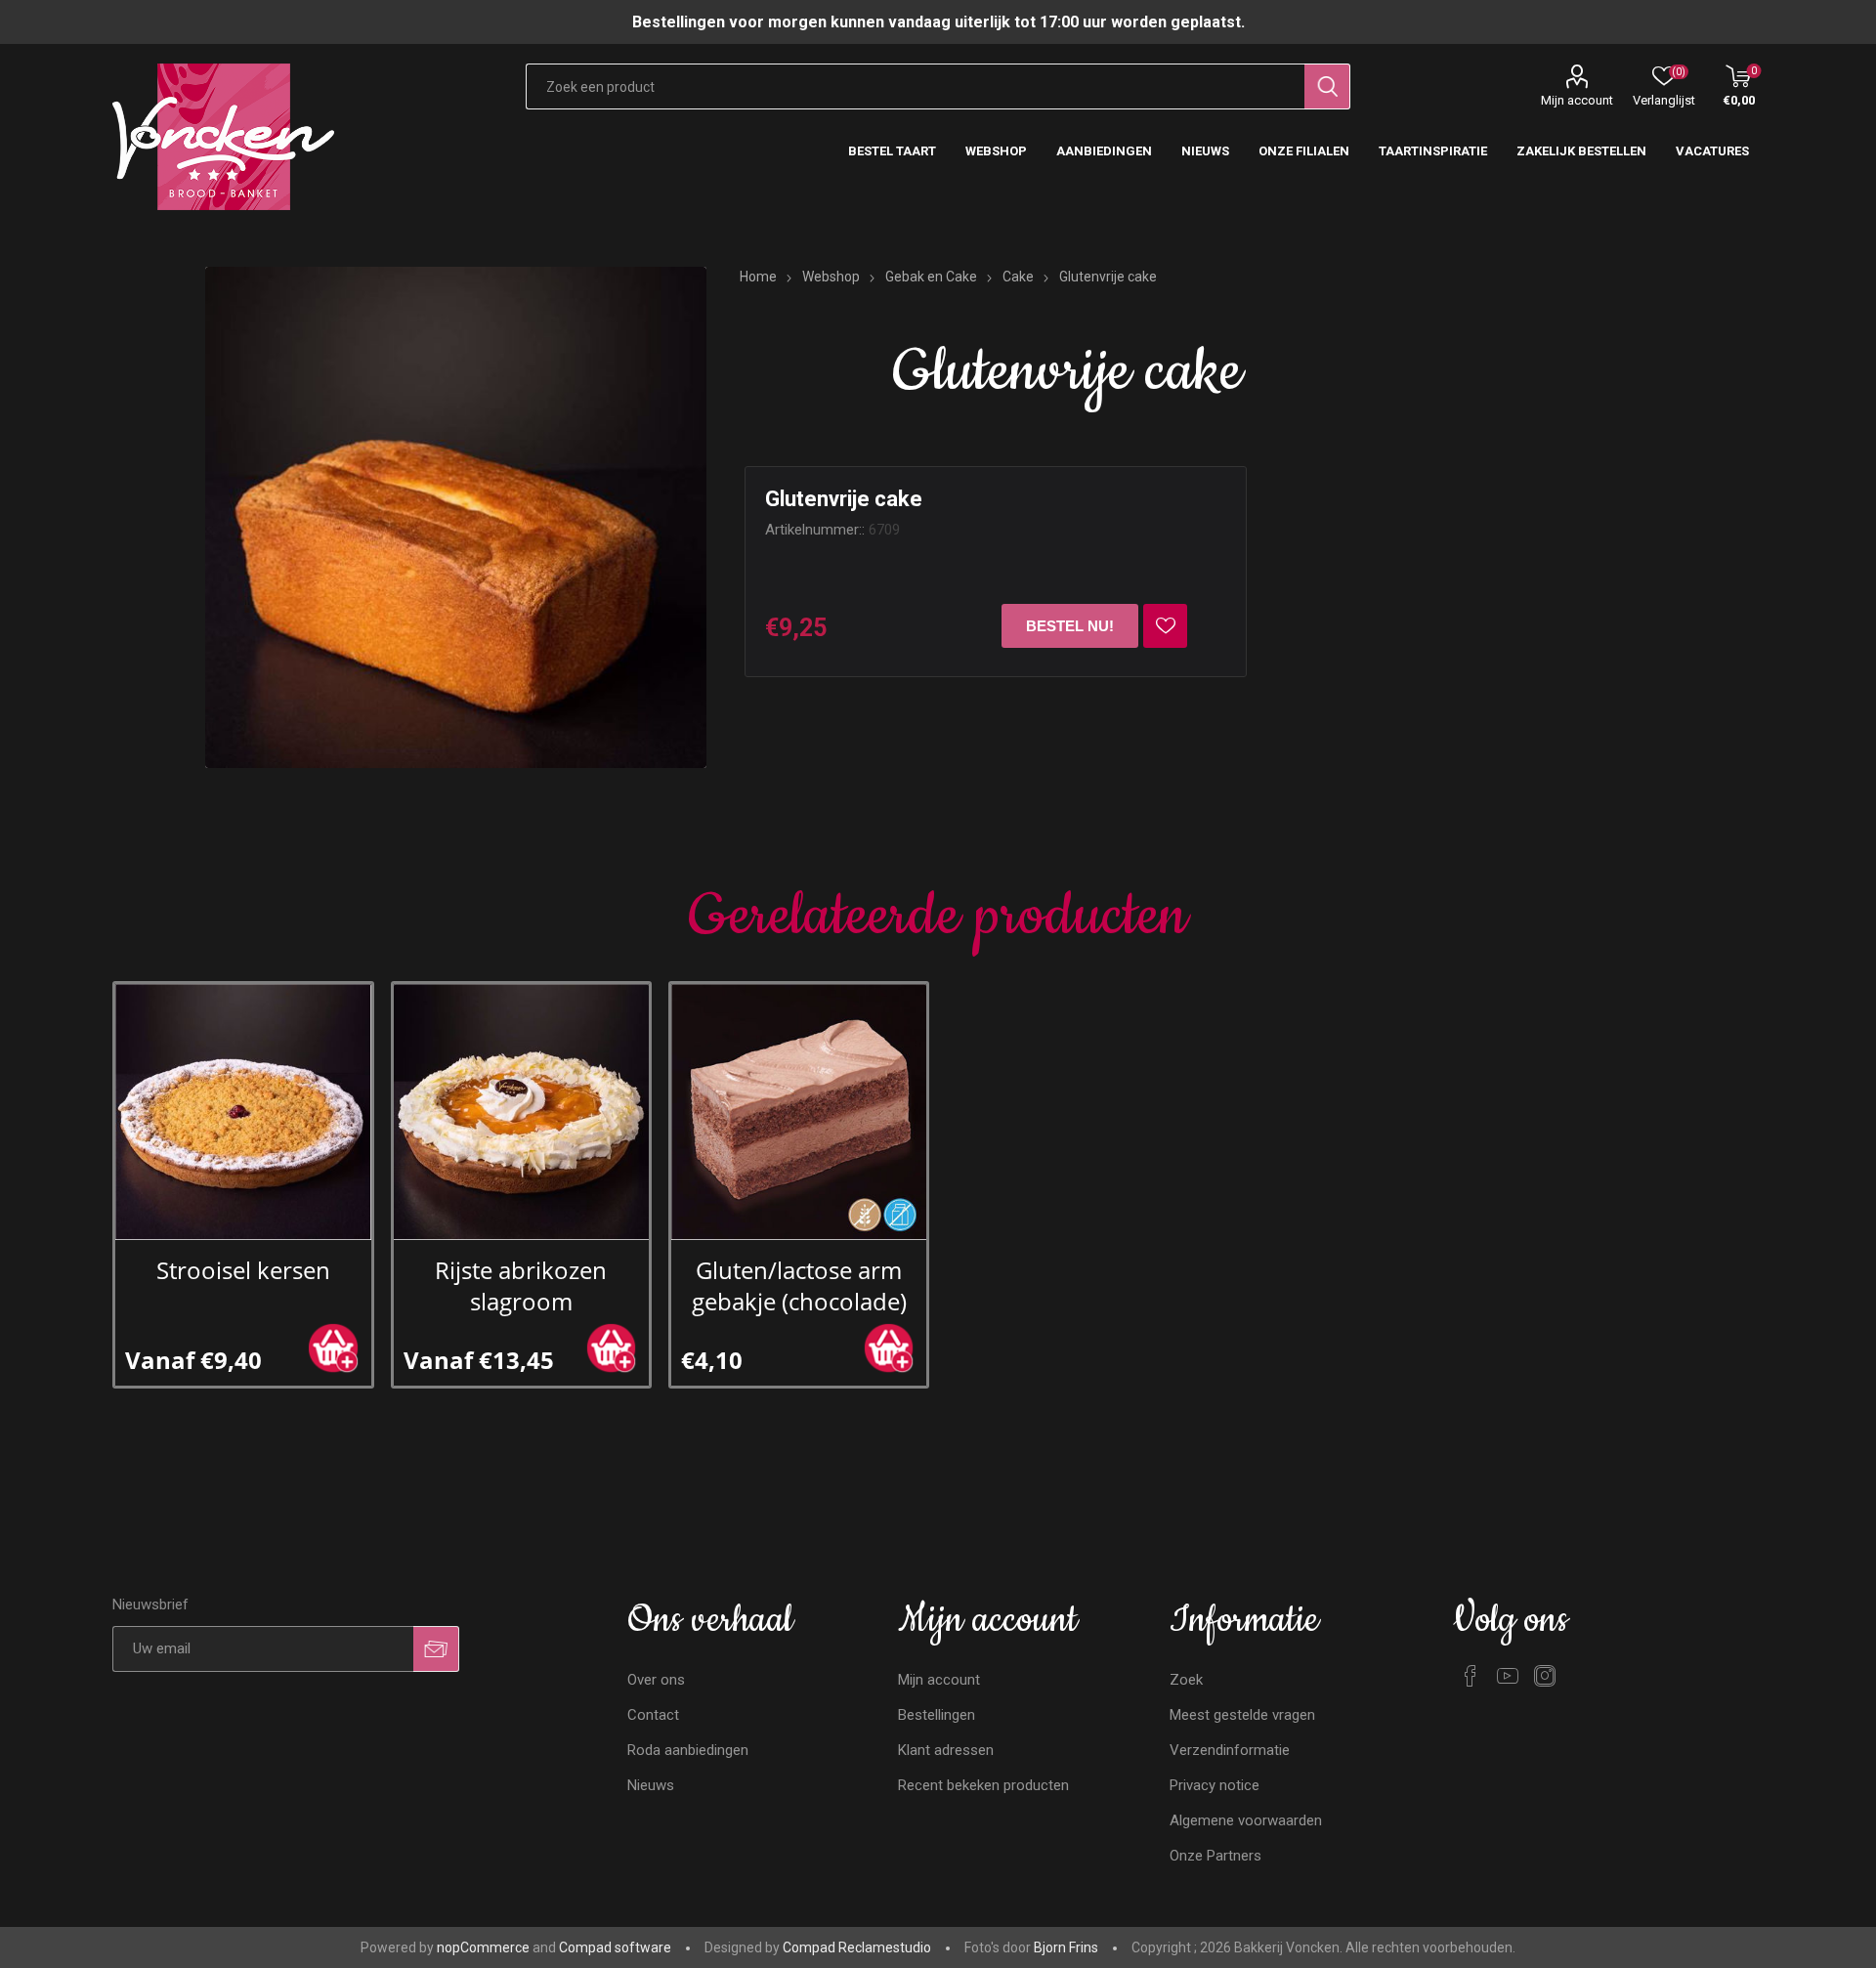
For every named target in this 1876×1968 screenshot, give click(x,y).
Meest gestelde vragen (1242, 1715)
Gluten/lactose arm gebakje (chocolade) (799, 1286)
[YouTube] (1508, 1676)
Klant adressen (946, 1750)
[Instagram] (1545, 1676)
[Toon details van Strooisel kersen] (243, 1112)
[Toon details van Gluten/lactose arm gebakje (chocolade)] (799, 1112)
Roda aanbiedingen (688, 1750)
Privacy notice (1215, 1785)
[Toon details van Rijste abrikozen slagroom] (521, 1112)
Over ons (656, 1680)
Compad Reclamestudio (857, 1947)
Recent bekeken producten (983, 1785)
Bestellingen (937, 1715)
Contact (653, 1715)
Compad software (615, 1947)
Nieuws (651, 1785)
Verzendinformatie (1230, 1750)
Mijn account (1577, 100)
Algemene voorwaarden (1246, 1820)
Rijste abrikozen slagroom (521, 1286)
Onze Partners (1215, 1856)
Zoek (1186, 1680)
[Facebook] (1471, 1676)
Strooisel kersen (243, 1270)
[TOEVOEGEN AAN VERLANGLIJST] (1165, 626)
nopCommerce (483, 1947)
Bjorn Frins (1066, 1947)
